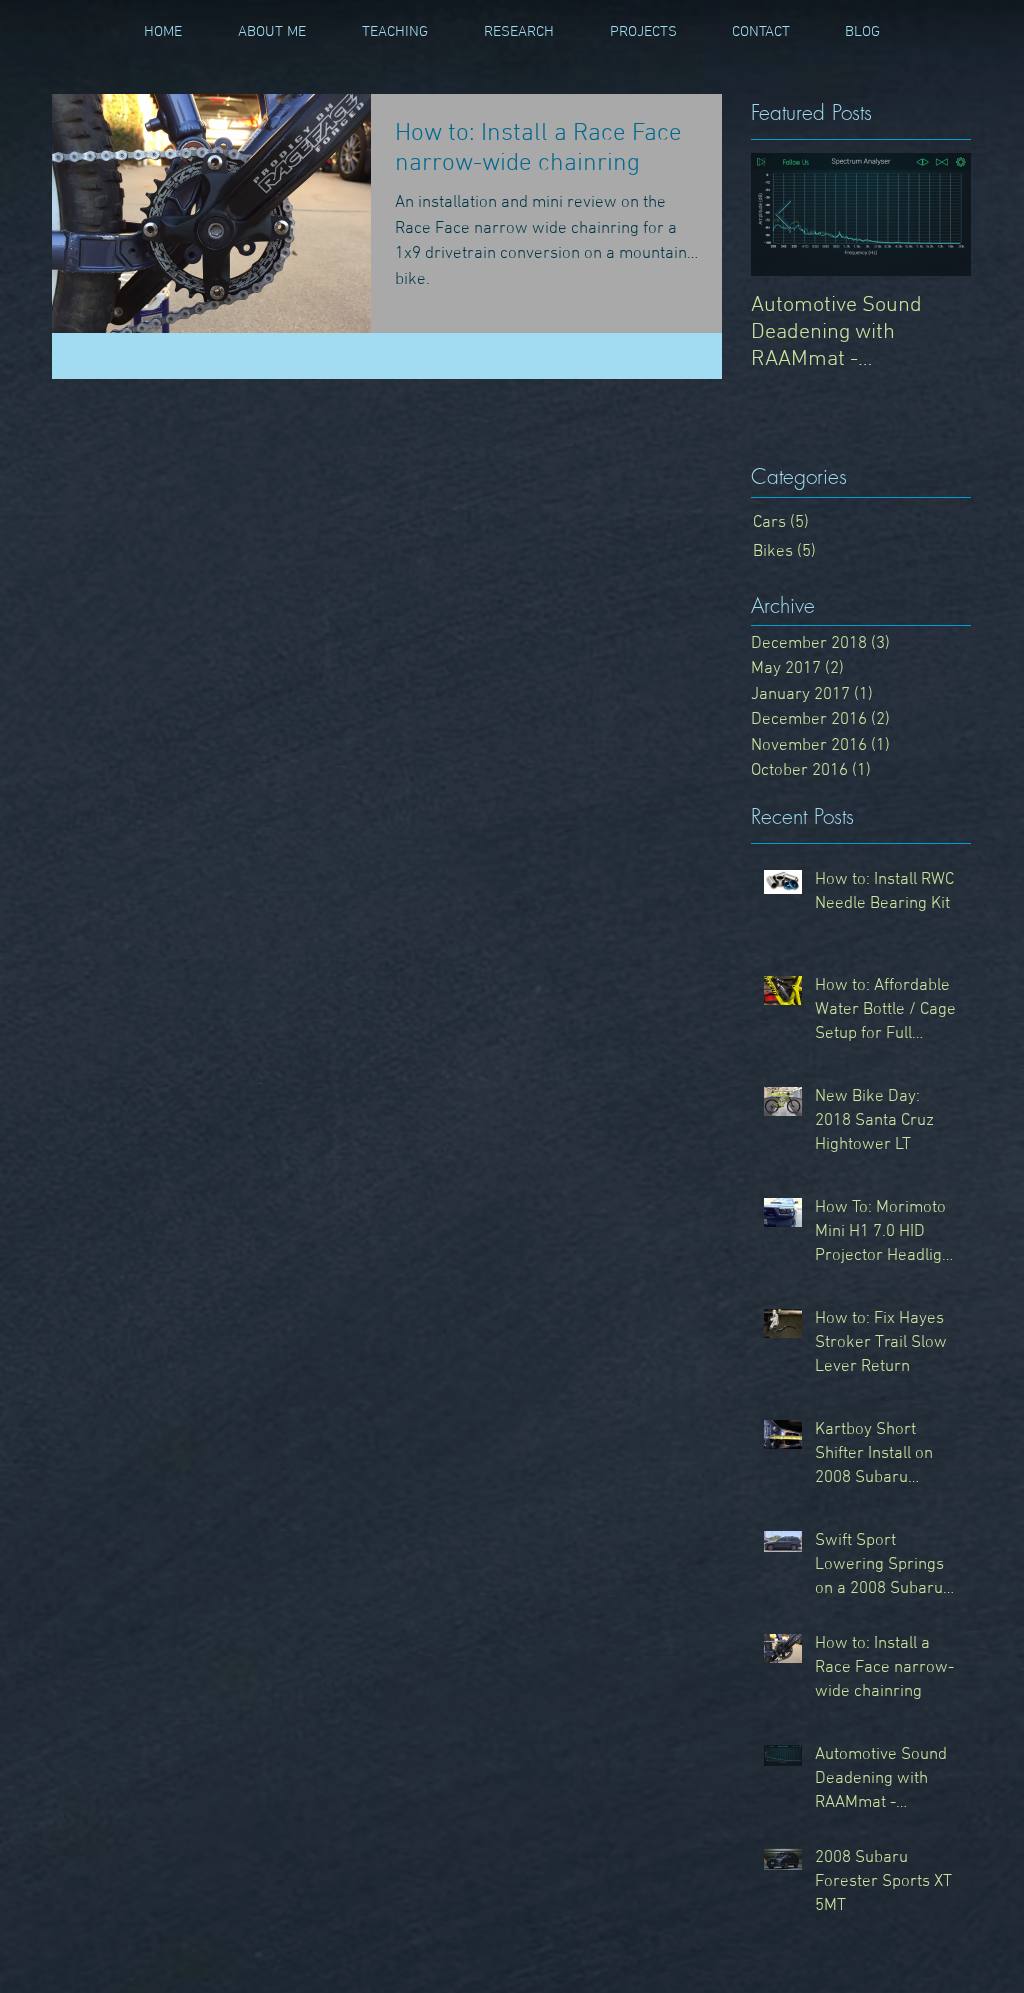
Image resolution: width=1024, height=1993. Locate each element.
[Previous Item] (783, 215)
